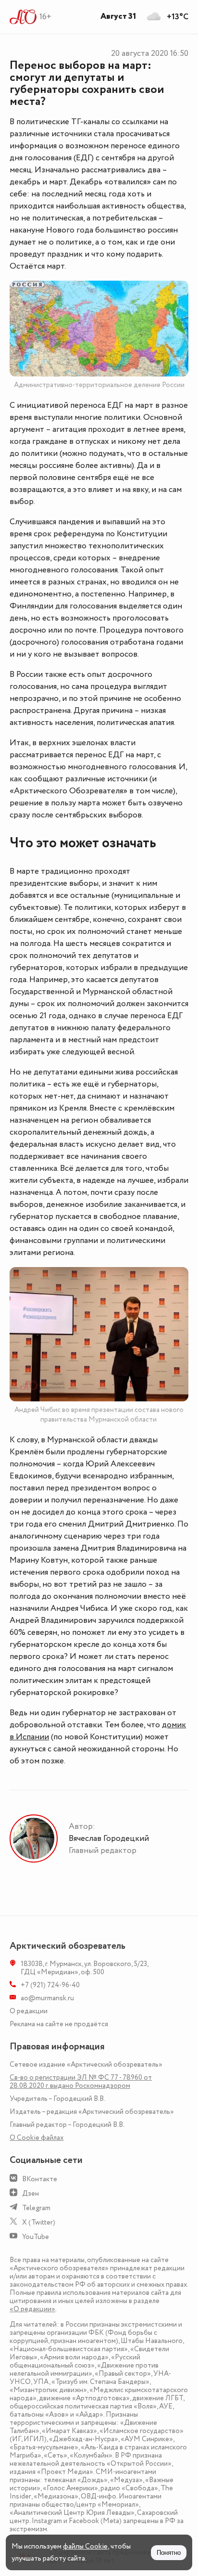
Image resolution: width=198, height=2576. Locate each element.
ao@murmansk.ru (47, 1998)
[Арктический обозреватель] (23, 17)
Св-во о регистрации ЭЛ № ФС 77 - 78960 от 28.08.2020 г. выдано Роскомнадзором (81, 2082)
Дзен (31, 2194)
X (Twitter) (39, 2222)
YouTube (36, 2237)
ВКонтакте (40, 2179)
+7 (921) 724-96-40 (50, 1985)
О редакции (29, 2011)
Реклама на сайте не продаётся (59, 2024)
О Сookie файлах (37, 2138)
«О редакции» (32, 2309)
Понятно (169, 2553)
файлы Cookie (85, 2546)
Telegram (36, 2208)
